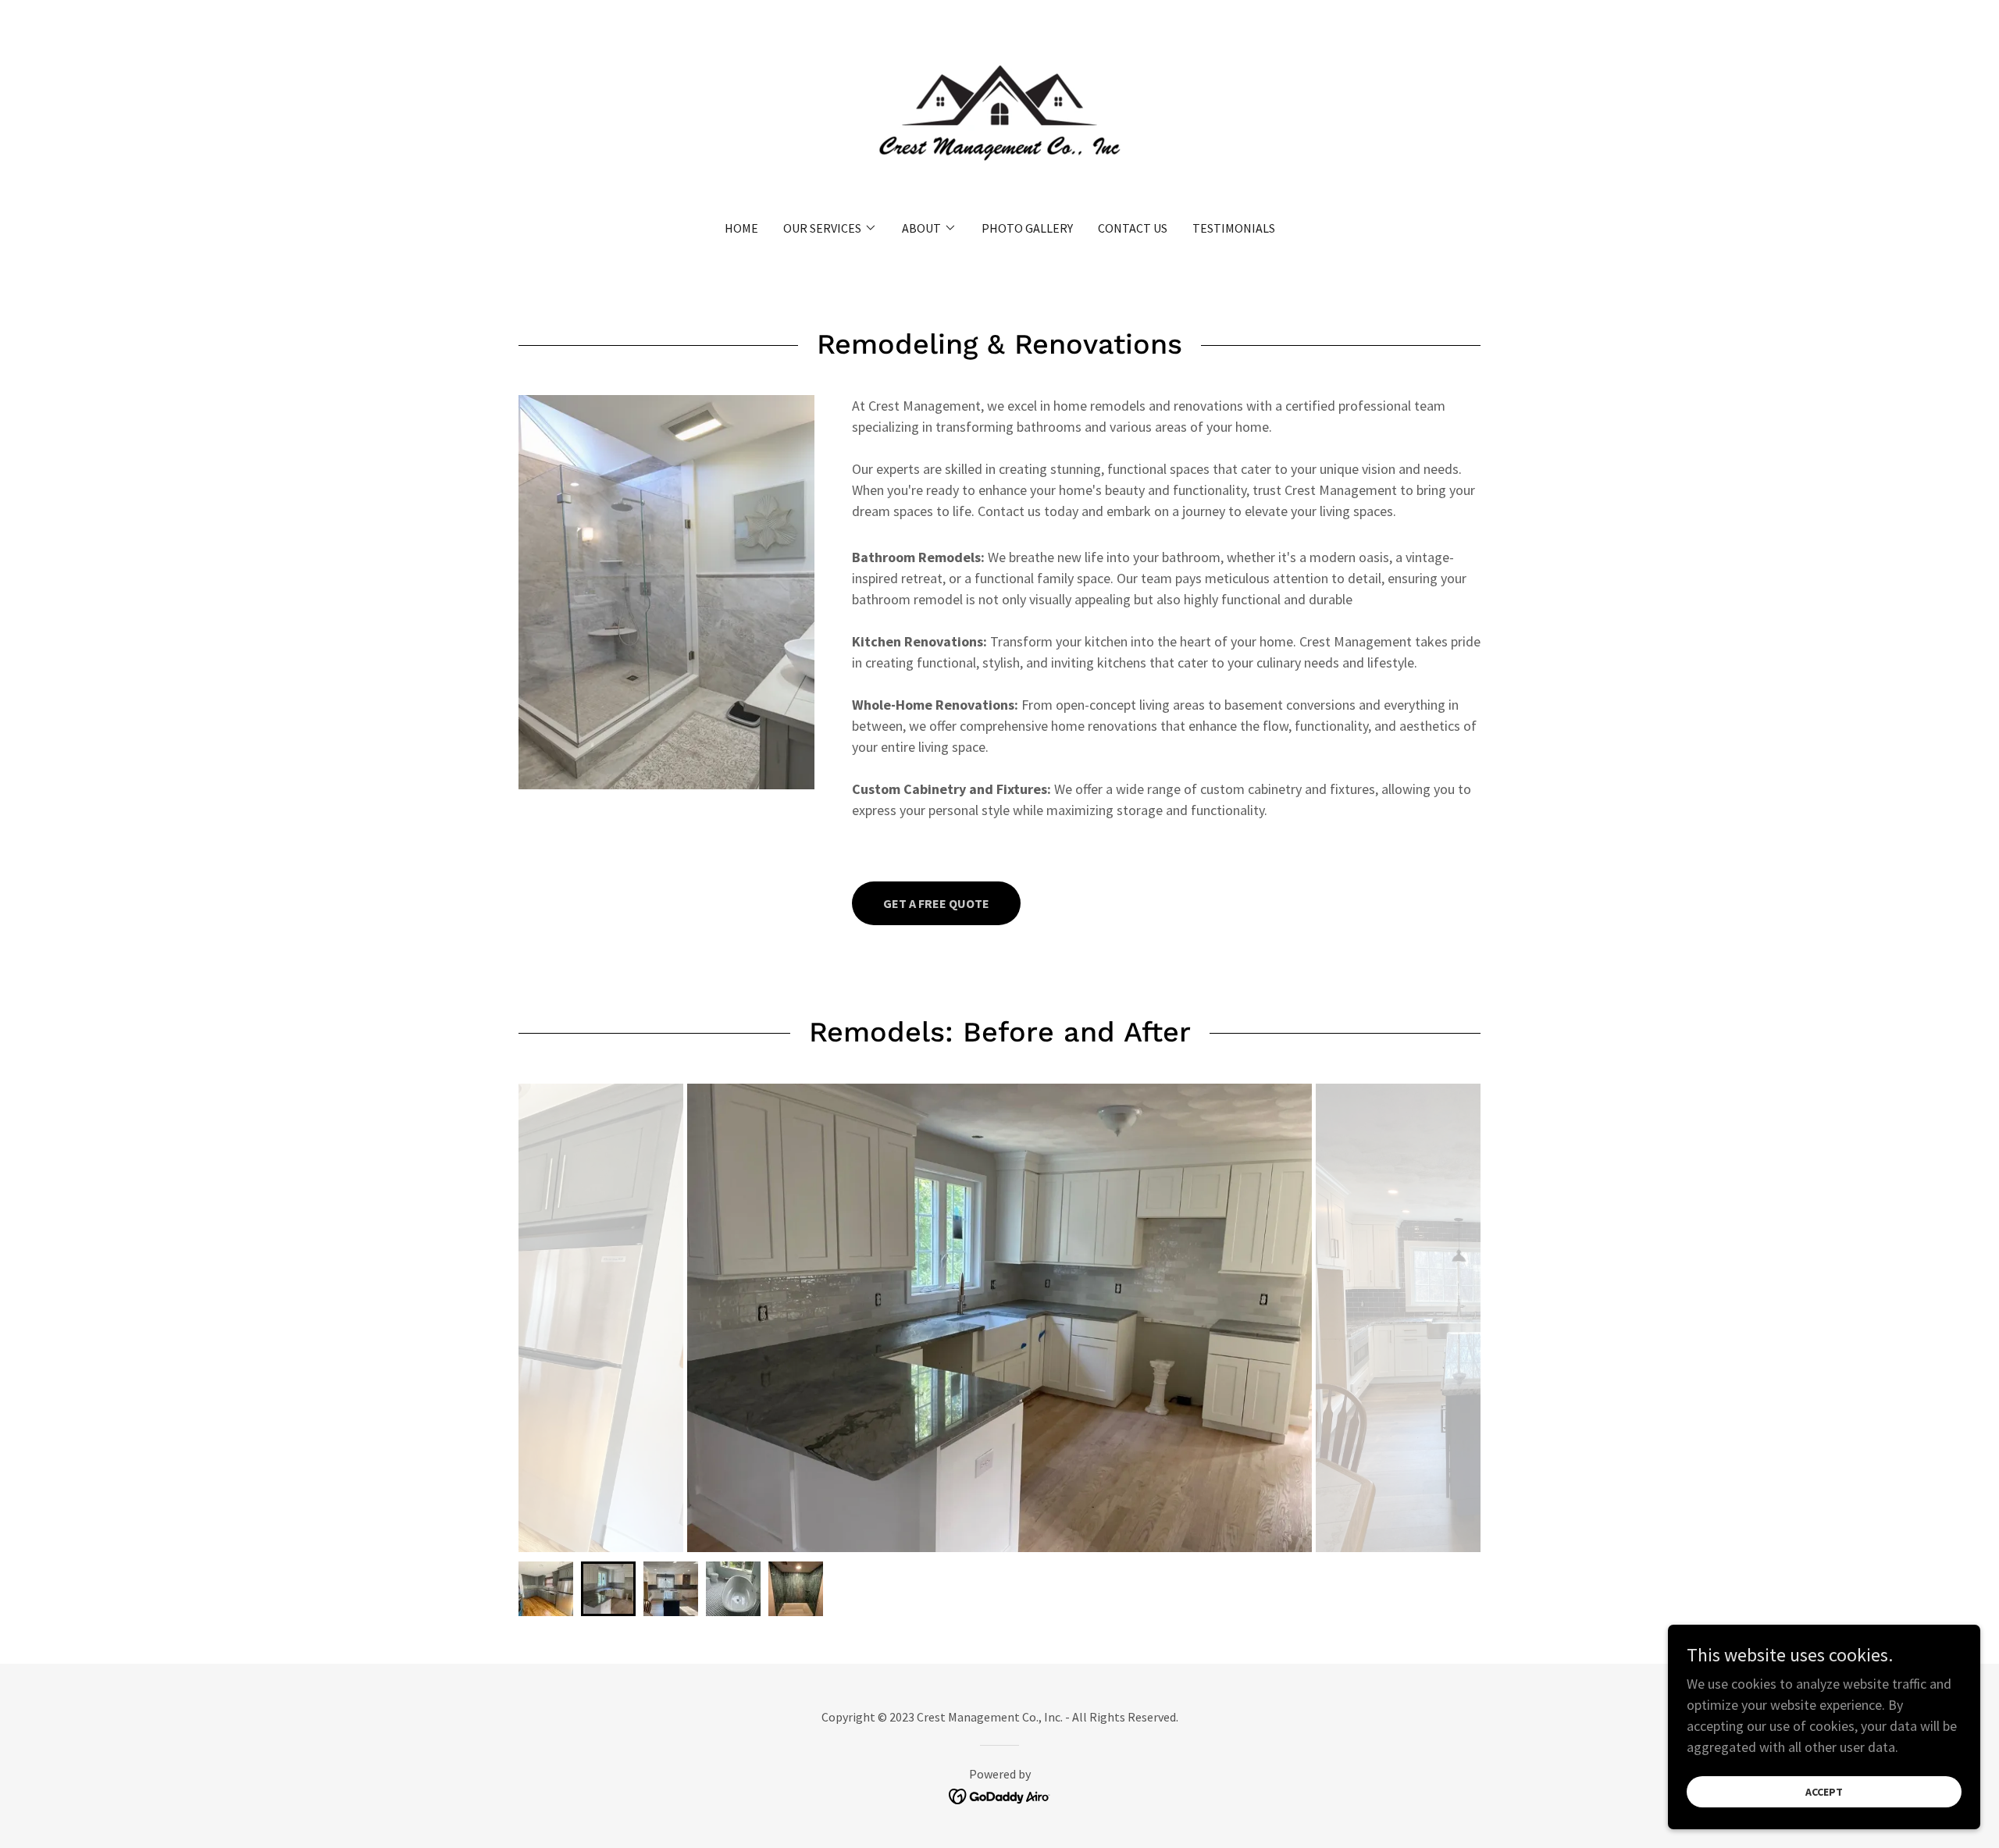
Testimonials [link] (1234, 228)
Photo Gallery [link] (1027, 228)
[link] (999, 120)
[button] (830, 228)
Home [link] (741, 228)
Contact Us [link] (1133, 228)
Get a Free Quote (936, 903)
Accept (1824, 1792)
